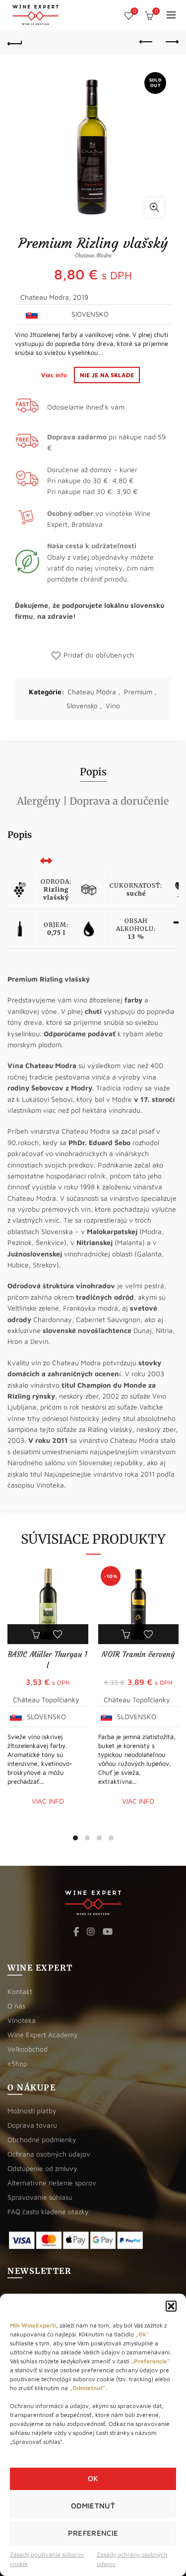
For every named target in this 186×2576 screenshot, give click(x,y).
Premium (138, 692)
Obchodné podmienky (42, 2139)
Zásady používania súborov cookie (47, 2559)
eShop (17, 2063)
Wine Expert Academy (43, 2035)
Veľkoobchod (28, 2049)
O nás (16, 2006)
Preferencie (93, 2533)
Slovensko (82, 706)
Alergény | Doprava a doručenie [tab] (93, 801)
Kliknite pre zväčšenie (154, 207)
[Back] (15, 42)
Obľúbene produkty (134, 11)
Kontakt (20, 1991)
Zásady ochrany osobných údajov (132, 2559)
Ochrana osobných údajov (49, 2154)
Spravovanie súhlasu (40, 2197)
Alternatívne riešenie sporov (52, 2183)
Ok (93, 2478)
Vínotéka (22, 2020)
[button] (171, 2306)
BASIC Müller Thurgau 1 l (48, 1660)
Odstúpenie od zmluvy (42, 2168)
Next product (171, 42)
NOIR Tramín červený (138, 1654)
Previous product (146, 42)
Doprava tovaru (32, 2125)
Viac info (55, 375)
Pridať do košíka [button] (36, 1634)
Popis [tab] (93, 772)
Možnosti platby (32, 2111)
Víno (113, 706)
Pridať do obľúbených (99, 655)
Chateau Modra (92, 692)
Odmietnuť (93, 2506)
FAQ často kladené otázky (48, 2211)
